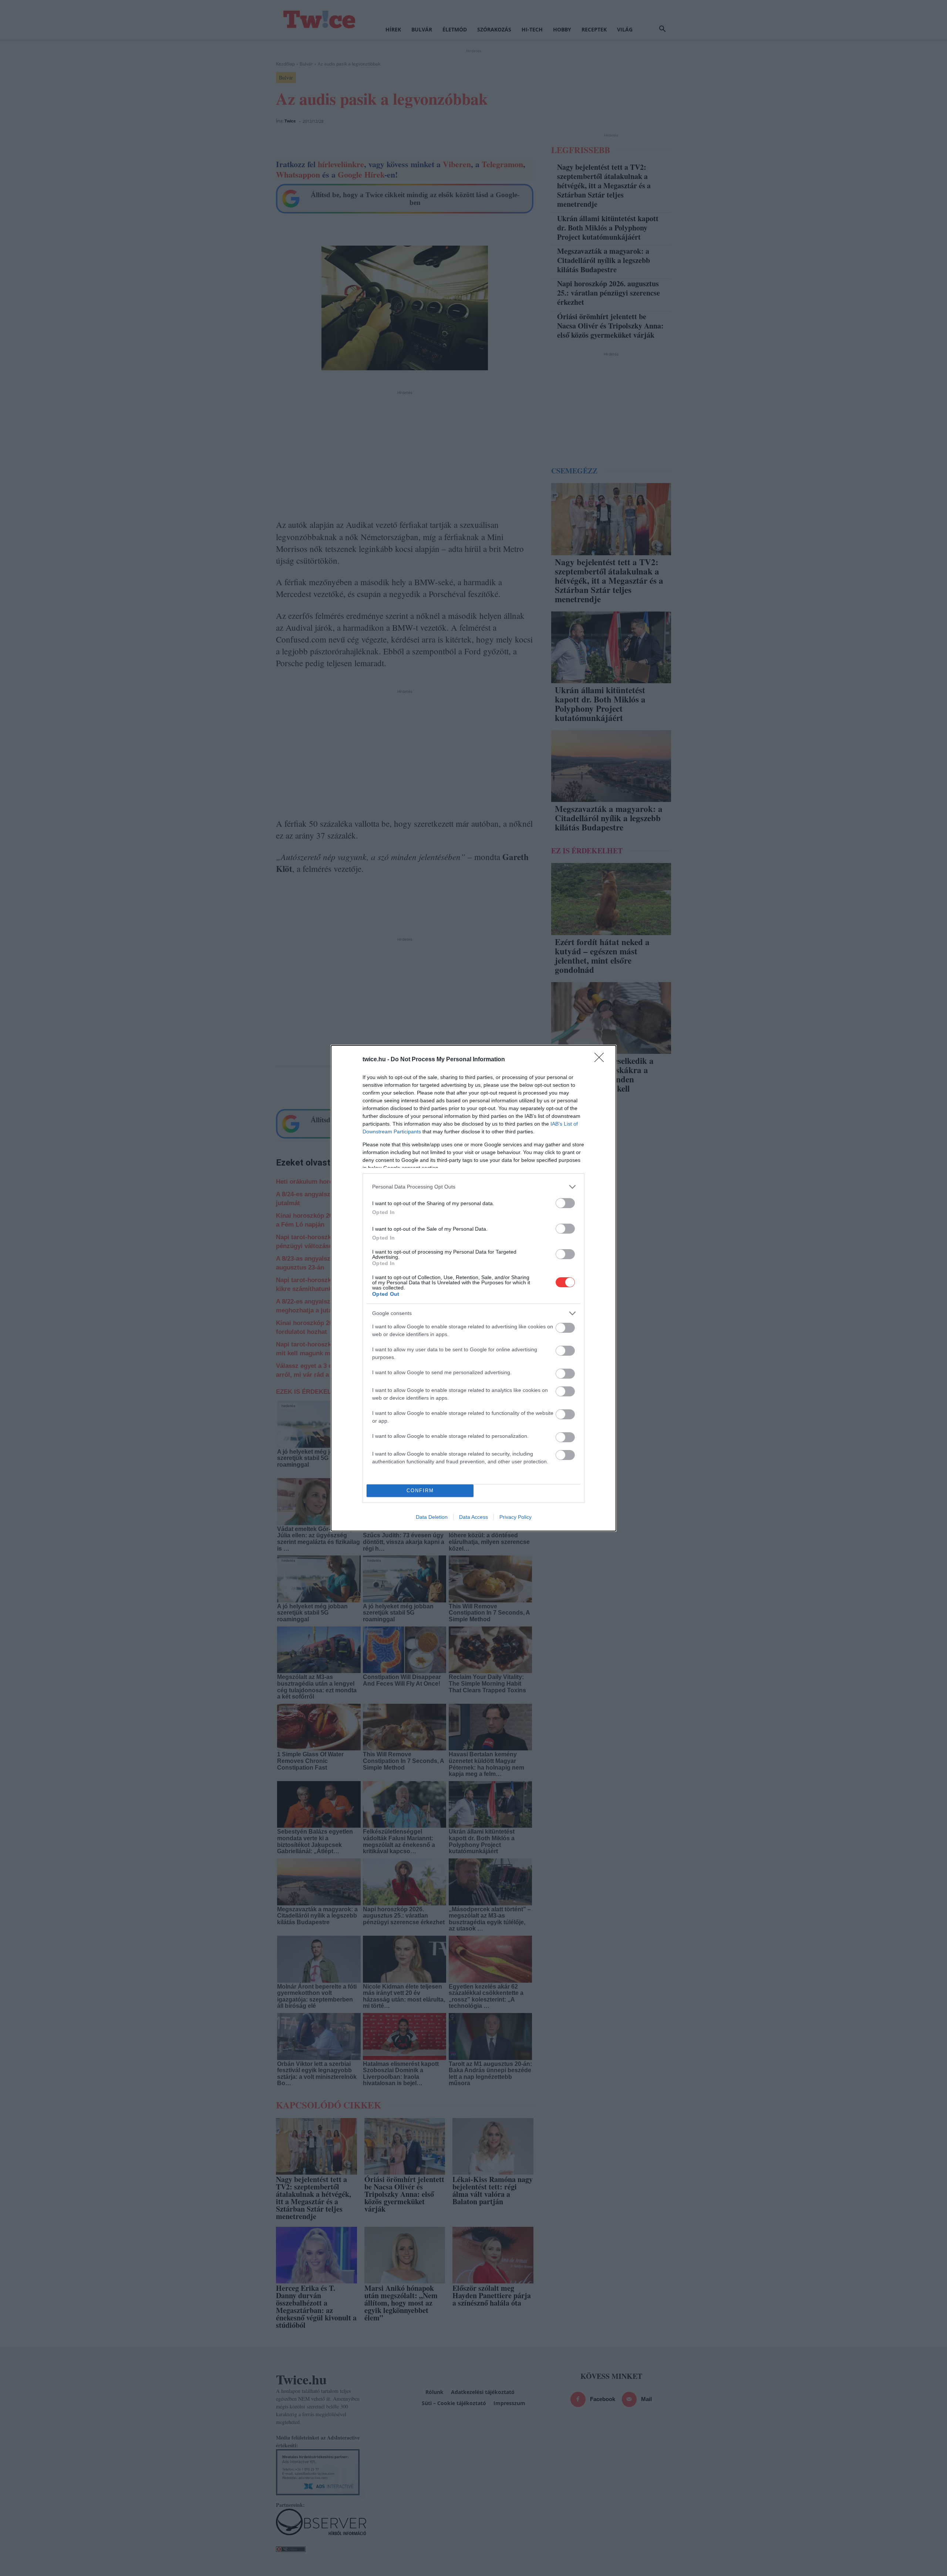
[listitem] (473, 1187)
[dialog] (473, 1288)
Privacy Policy (515, 1517)
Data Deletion (432, 1517)
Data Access (473, 1517)
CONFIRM (420, 1491)
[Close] (601, 1060)
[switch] (565, 1203)
